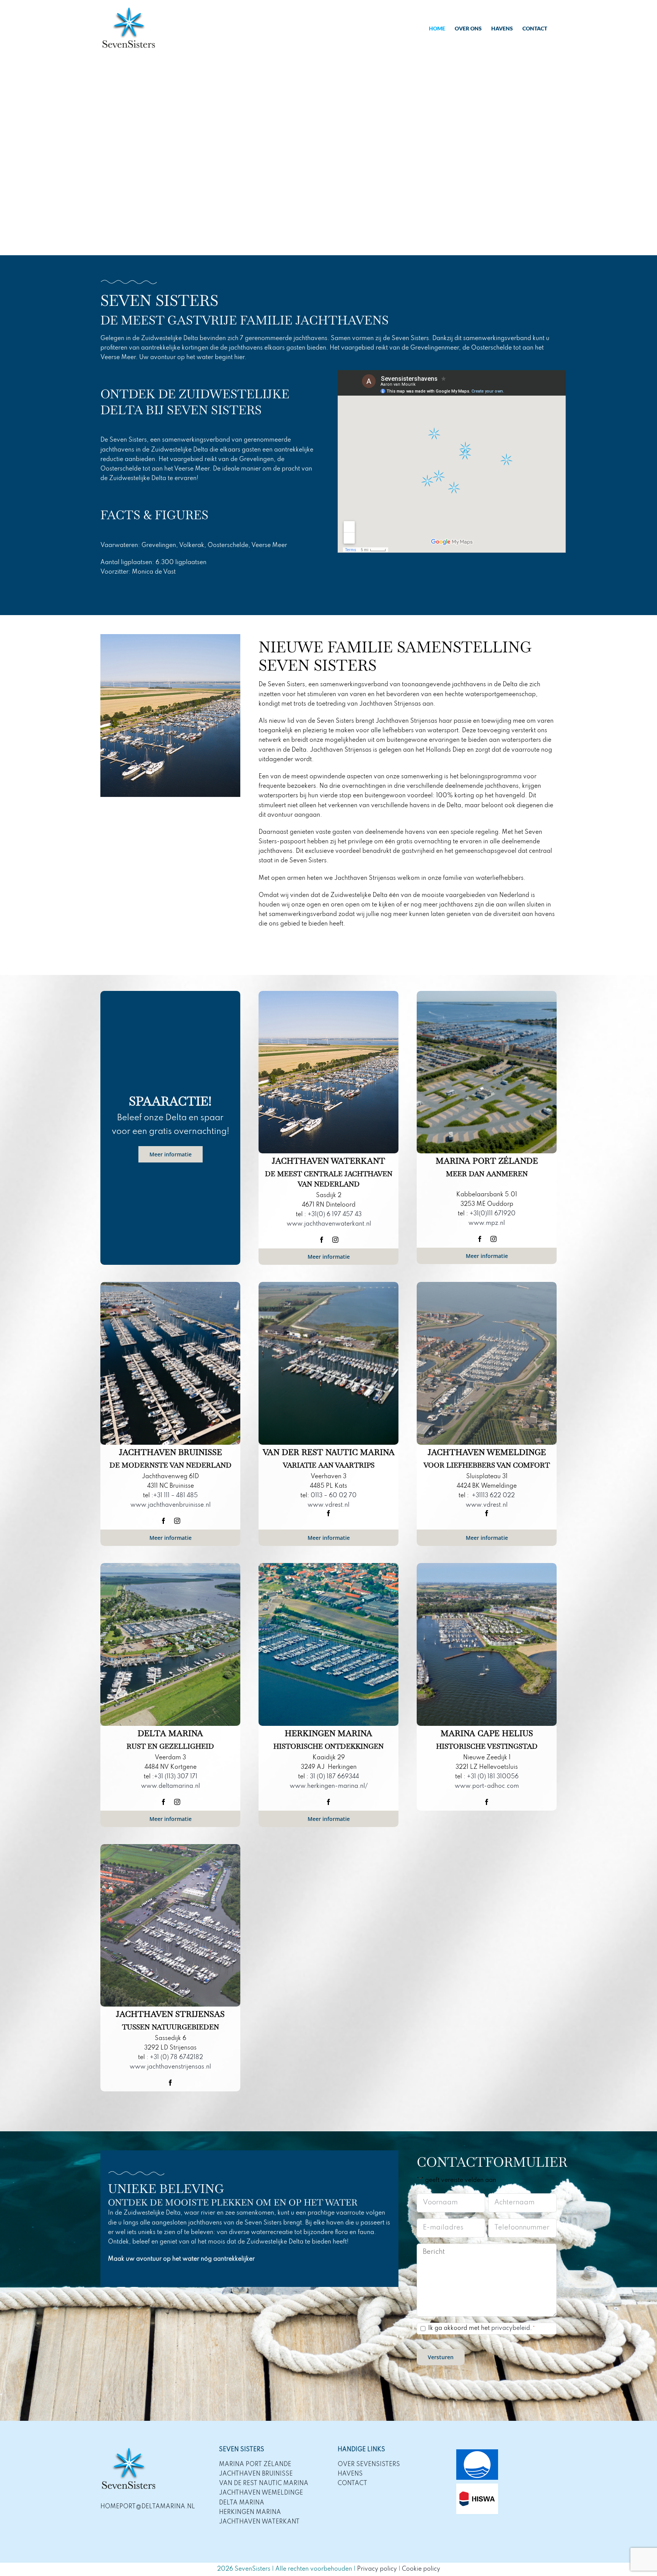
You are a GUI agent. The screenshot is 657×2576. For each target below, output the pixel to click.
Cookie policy (421, 2569)
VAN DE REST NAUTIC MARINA (264, 2484)
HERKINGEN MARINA (250, 2512)
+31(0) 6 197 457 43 (335, 1215)
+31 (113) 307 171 (176, 1777)
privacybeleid (511, 2328)
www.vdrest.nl (328, 1505)
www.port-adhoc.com (487, 1786)
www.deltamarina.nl (171, 1786)
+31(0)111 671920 (493, 1214)
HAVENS (350, 2474)
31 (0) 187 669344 (334, 1777)
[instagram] (335, 1240)
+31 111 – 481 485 (175, 1496)
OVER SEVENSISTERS (369, 2465)
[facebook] (322, 1240)
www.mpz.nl (487, 1223)
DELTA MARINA (242, 2503)
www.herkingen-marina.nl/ (329, 1786)
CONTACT (352, 2484)
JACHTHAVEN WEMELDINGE (261, 2493)
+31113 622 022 (493, 1496)
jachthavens (205, 2223)
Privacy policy (377, 2569)
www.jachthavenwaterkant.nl (329, 1224)
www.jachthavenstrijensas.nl (170, 2067)
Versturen (441, 2357)
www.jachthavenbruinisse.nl (171, 1505)
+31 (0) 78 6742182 (176, 2058)
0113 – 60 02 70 (334, 1496)
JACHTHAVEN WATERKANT (259, 2522)
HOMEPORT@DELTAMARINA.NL (148, 2507)
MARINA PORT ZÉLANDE (255, 2465)
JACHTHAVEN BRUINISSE (256, 2474)
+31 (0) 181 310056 (493, 1777)
